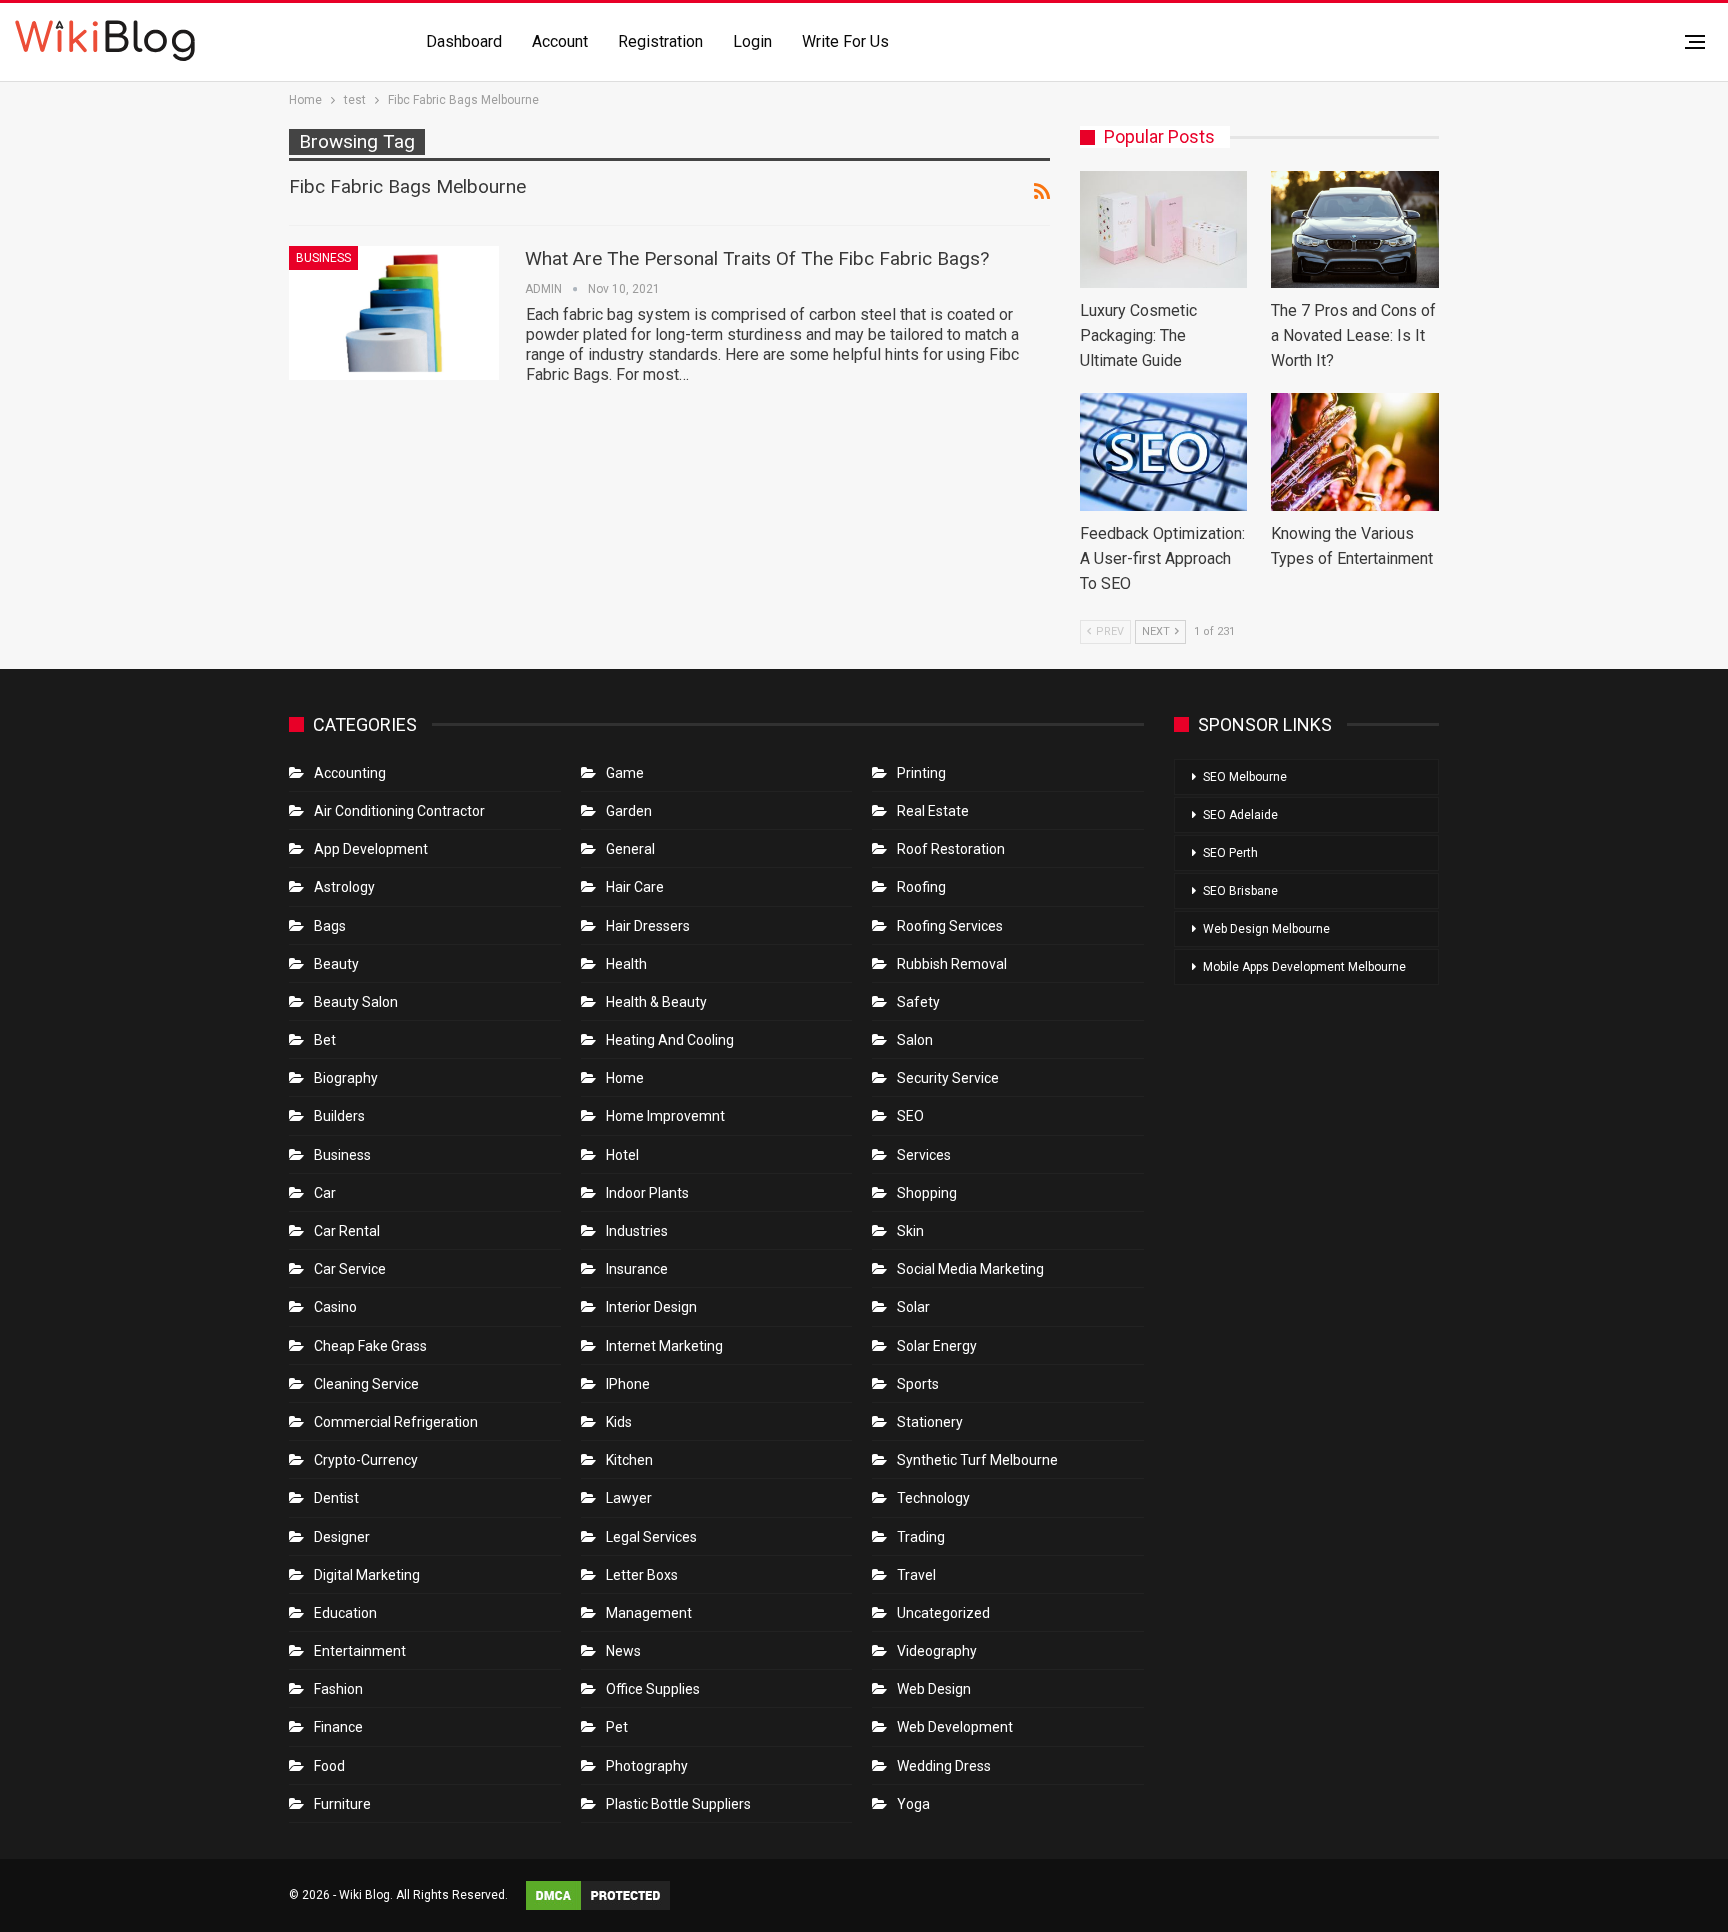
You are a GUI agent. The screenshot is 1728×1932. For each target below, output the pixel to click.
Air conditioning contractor (399, 811)
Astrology (344, 887)
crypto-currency (366, 1460)
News (623, 1651)
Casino (335, 1307)
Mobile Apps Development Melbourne (1304, 967)
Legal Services (651, 1537)
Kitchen (629, 1460)
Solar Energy (937, 1346)
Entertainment (360, 1651)
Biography (346, 1078)
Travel (916, 1575)
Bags (330, 926)
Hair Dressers (648, 926)
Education (345, 1613)
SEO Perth (1230, 853)
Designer (342, 1537)
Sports (918, 1384)
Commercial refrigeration (396, 1422)
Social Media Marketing (970, 1269)
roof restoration (951, 849)
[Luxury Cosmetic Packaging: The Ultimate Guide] (1164, 229)
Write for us (845, 41)
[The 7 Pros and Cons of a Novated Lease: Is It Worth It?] (1355, 229)
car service (350, 1269)
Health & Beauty (656, 1002)
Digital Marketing (367, 1575)
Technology (933, 1498)
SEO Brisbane (1240, 891)
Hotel (622, 1155)
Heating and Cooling (670, 1040)
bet (325, 1040)
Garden (629, 811)
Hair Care (635, 887)
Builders (339, 1116)
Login (752, 41)
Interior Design (651, 1307)
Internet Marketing (664, 1346)
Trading (921, 1537)
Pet (617, 1727)
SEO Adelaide (1240, 815)
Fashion (338, 1689)
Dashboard (464, 41)
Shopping (927, 1193)
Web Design (934, 1689)
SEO (910, 1116)
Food (329, 1766)
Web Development (955, 1727)
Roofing (921, 887)
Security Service (948, 1078)
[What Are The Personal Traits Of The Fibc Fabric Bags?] (394, 313)
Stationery (930, 1422)
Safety (918, 1002)
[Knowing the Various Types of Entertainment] (1355, 451)
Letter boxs (642, 1575)
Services (924, 1155)
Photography (647, 1766)
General (630, 849)
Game (625, 773)
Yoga (913, 1804)
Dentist (336, 1498)
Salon (915, 1040)
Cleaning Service (366, 1384)
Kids (619, 1422)
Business (323, 258)
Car (325, 1193)
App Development (371, 849)
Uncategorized (943, 1613)
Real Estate (933, 811)
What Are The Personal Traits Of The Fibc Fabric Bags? (757, 258)
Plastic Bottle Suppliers (678, 1804)
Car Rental (347, 1231)
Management (649, 1613)
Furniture (342, 1804)
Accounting (350, 773)
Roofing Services (950, 926)
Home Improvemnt (665, 1116)
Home (625, 1078)
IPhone (628, 1384)
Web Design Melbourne (1266, 929)
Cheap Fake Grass (370, 1346)
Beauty (336, 964)
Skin (910, 1231)
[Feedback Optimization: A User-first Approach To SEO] (1164, 451)
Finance (338, 1727)
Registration (660, 41)
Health (626, 964)
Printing (921, 773)
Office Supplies (653, 1689)
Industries (637, 1231)
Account (560, 41)
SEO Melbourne (1245, 777)
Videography (937, 1651)
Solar (913, 1307)
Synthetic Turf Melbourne (977, 1460)
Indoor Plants (647, 1193)
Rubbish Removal (952, 964)
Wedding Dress (945, 1766)
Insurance (637, 1269)
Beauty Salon (356, 1002)
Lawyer (629, 1498)
